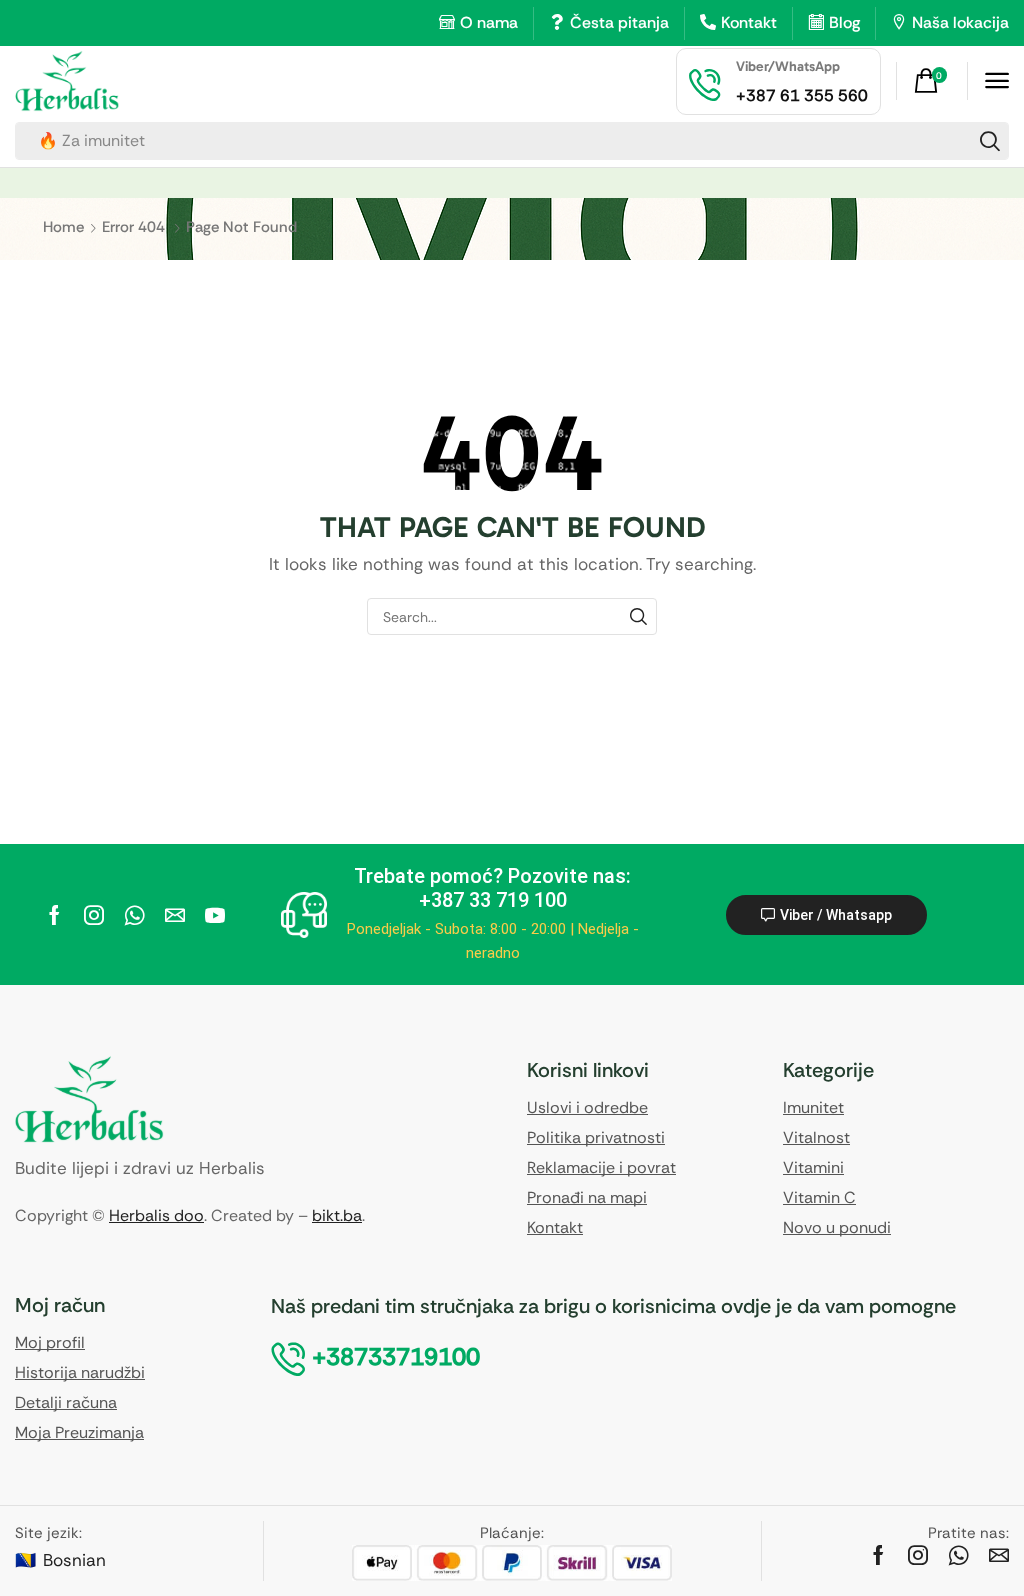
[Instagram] (94, 915)
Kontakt (749, 22)
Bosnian (74, 1560)
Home (63, 227)
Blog (844, 22)
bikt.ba (337, 1215)
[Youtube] (215, 915)
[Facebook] (54, 915)
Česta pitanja (619, 22)
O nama (489, 22)
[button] (933, 81)
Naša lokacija (960, 22)
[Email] (175, 915)
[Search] (990, 141)
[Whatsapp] (134, 915)
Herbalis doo (156, 1215)
